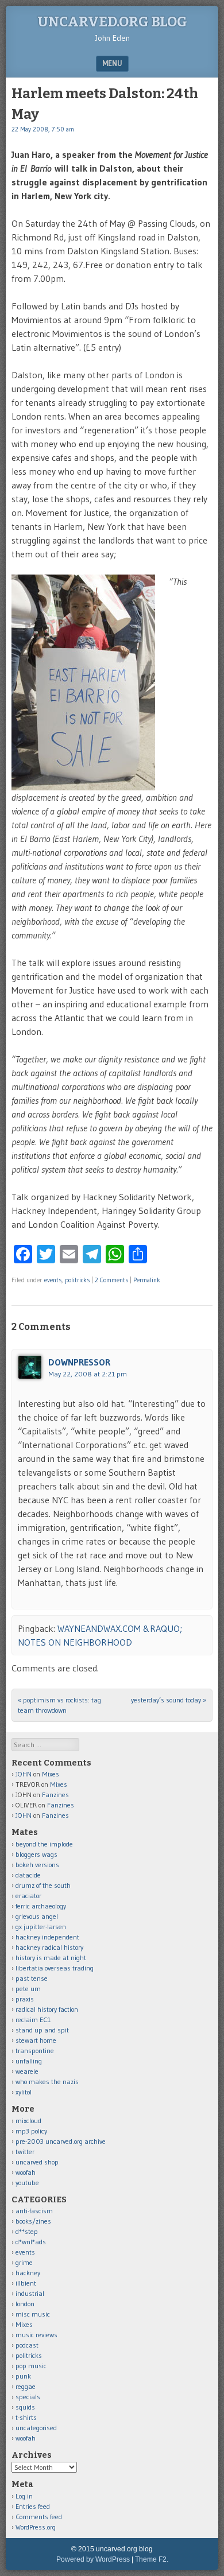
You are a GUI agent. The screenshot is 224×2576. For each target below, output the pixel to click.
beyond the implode (44, 1844)
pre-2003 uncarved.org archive (61, 2141)
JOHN (24, 1774)
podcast (27, 2345)
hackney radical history (49, 1947)
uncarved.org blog (112, 22)
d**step (27, 2231)
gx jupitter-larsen (41, 1927)
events (53, 1280)
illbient (26, 2283)
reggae (26, 2386)
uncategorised (36, 2428)
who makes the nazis (47, 2082)
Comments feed (39, 2517)
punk (23, 2376)
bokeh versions (37, 1865)
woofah (26, 2172)
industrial (30, 2293)
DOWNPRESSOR (79, 1362)
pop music (31, 2366)
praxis (25, 1999)
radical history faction (47, 2009)
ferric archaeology (41, 1906)
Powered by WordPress (93, 2559)
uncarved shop (37, 2162)
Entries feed (33, 2506)
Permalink (147, 1280)
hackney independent (47, 1937)
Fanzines (55, 1795)
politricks (77, 1280)
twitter (25, 2152)
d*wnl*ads (31, 2242)
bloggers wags (36, 1854)
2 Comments (111, 1280)
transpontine (35, 2051)
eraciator (28, 1896)
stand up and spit (42, 2030)
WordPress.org (36, 2527)
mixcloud (28, 2121)
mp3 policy (31, 2131)
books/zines (33, 2221)
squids (25, 2407)
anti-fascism (34, 2211)
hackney (28, 2273)
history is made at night (51, 1958)
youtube (27, 2183)
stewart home (36, 2040)
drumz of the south (43, 1885)
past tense (32, 1978)
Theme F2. (152, 2559)
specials (28, 2397)
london (25, 2304)
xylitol (24, 2092)
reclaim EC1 (33, 2020)
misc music (33, 2314)
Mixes (51, 1774)
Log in (24, 2496)
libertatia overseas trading (55, 1968)
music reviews (36, 2335)
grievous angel (37, 1916)
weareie (27, 2071)
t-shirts (26, 2417)
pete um (28, 1989)
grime (24, 2262)
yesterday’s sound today (169, 1700)
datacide (28, 1875)
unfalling (29, 2061)
